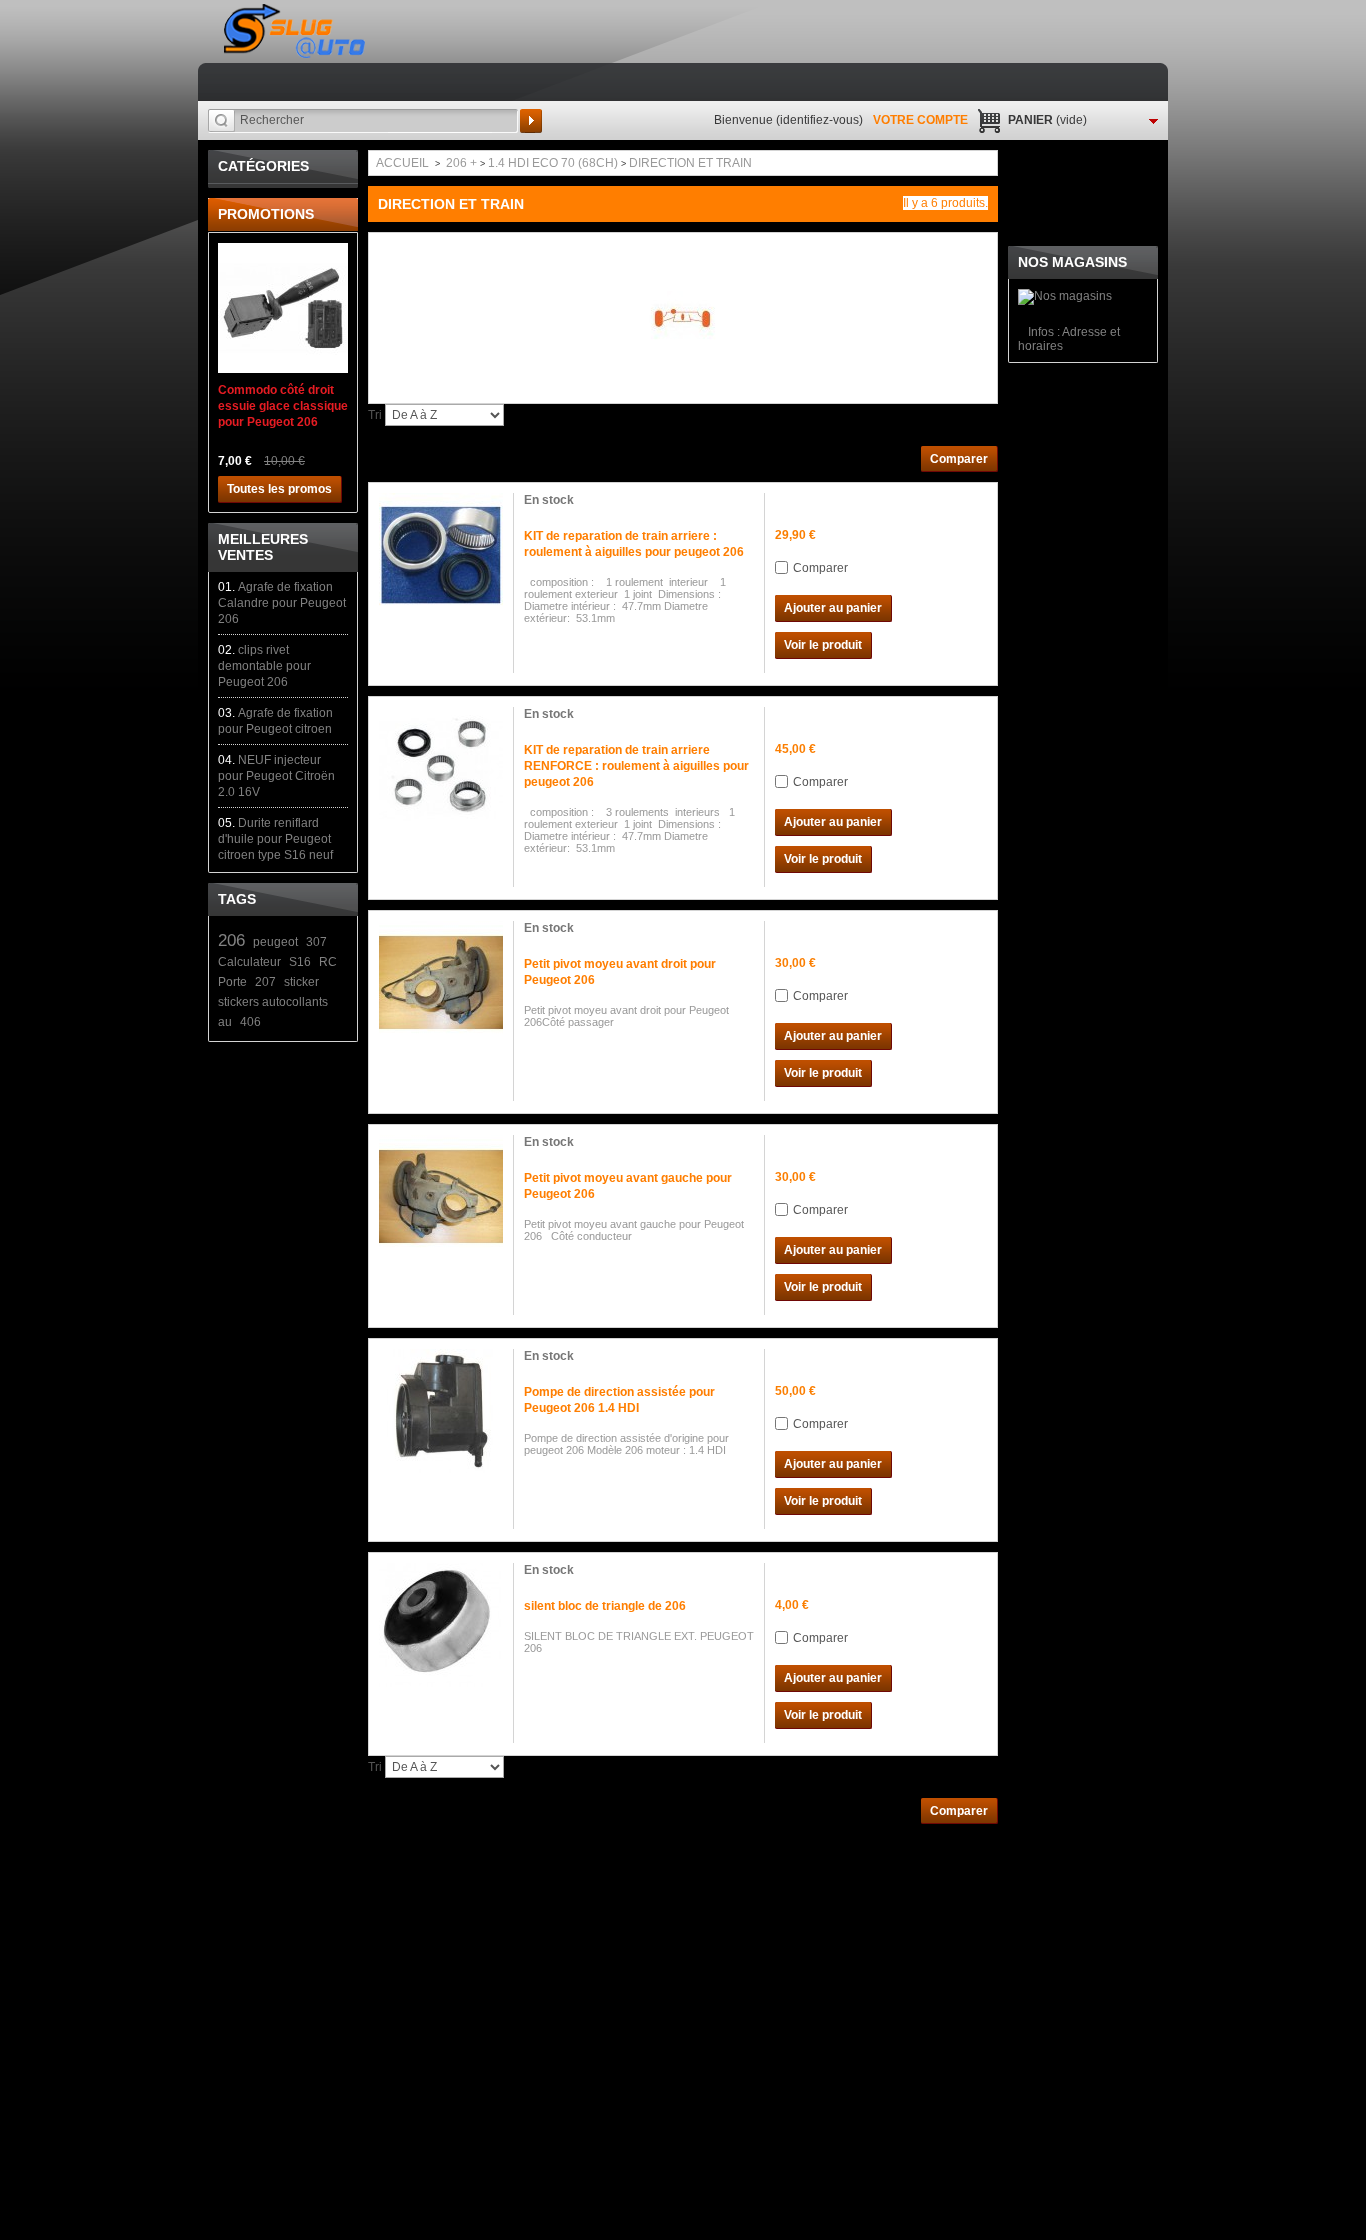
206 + (461, 163)
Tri (375, 415)
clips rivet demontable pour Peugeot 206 (264, 666)
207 (265, 982)
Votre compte (920, 120)
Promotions (266, 214)
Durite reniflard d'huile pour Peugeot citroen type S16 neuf (275, 839)
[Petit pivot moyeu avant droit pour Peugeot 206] (441, 983)
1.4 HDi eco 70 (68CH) (553, 163)
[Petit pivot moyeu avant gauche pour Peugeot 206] (441, 1197)
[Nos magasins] (1065, 296)
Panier (1047, 120)
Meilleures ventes (263, 547)
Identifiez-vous (819, 120)
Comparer (820, 568)
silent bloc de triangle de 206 (605, 1606)
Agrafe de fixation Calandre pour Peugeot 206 (282, 603)
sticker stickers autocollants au (273, 1002)
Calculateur (249, 962)
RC (328, 962)
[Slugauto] (296, 31)
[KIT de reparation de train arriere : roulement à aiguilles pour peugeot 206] (441, 555)
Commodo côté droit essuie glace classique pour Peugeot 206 (283, 406)
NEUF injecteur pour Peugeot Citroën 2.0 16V (276, 776)
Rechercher (531, 121)
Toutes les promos (279, 489)
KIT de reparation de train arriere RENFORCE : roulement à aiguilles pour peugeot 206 (636, 766)
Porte (232, 982)
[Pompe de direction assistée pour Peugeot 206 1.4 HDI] (441, 1411)
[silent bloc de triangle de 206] (441, 1625)
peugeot (275, 942)
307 (316, 942)
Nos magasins (1072, 262)
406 (250, 1022)
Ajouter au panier (833, 608)
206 (231, 940)
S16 (300, 962)
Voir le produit (823, 645)
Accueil (402, 163)
